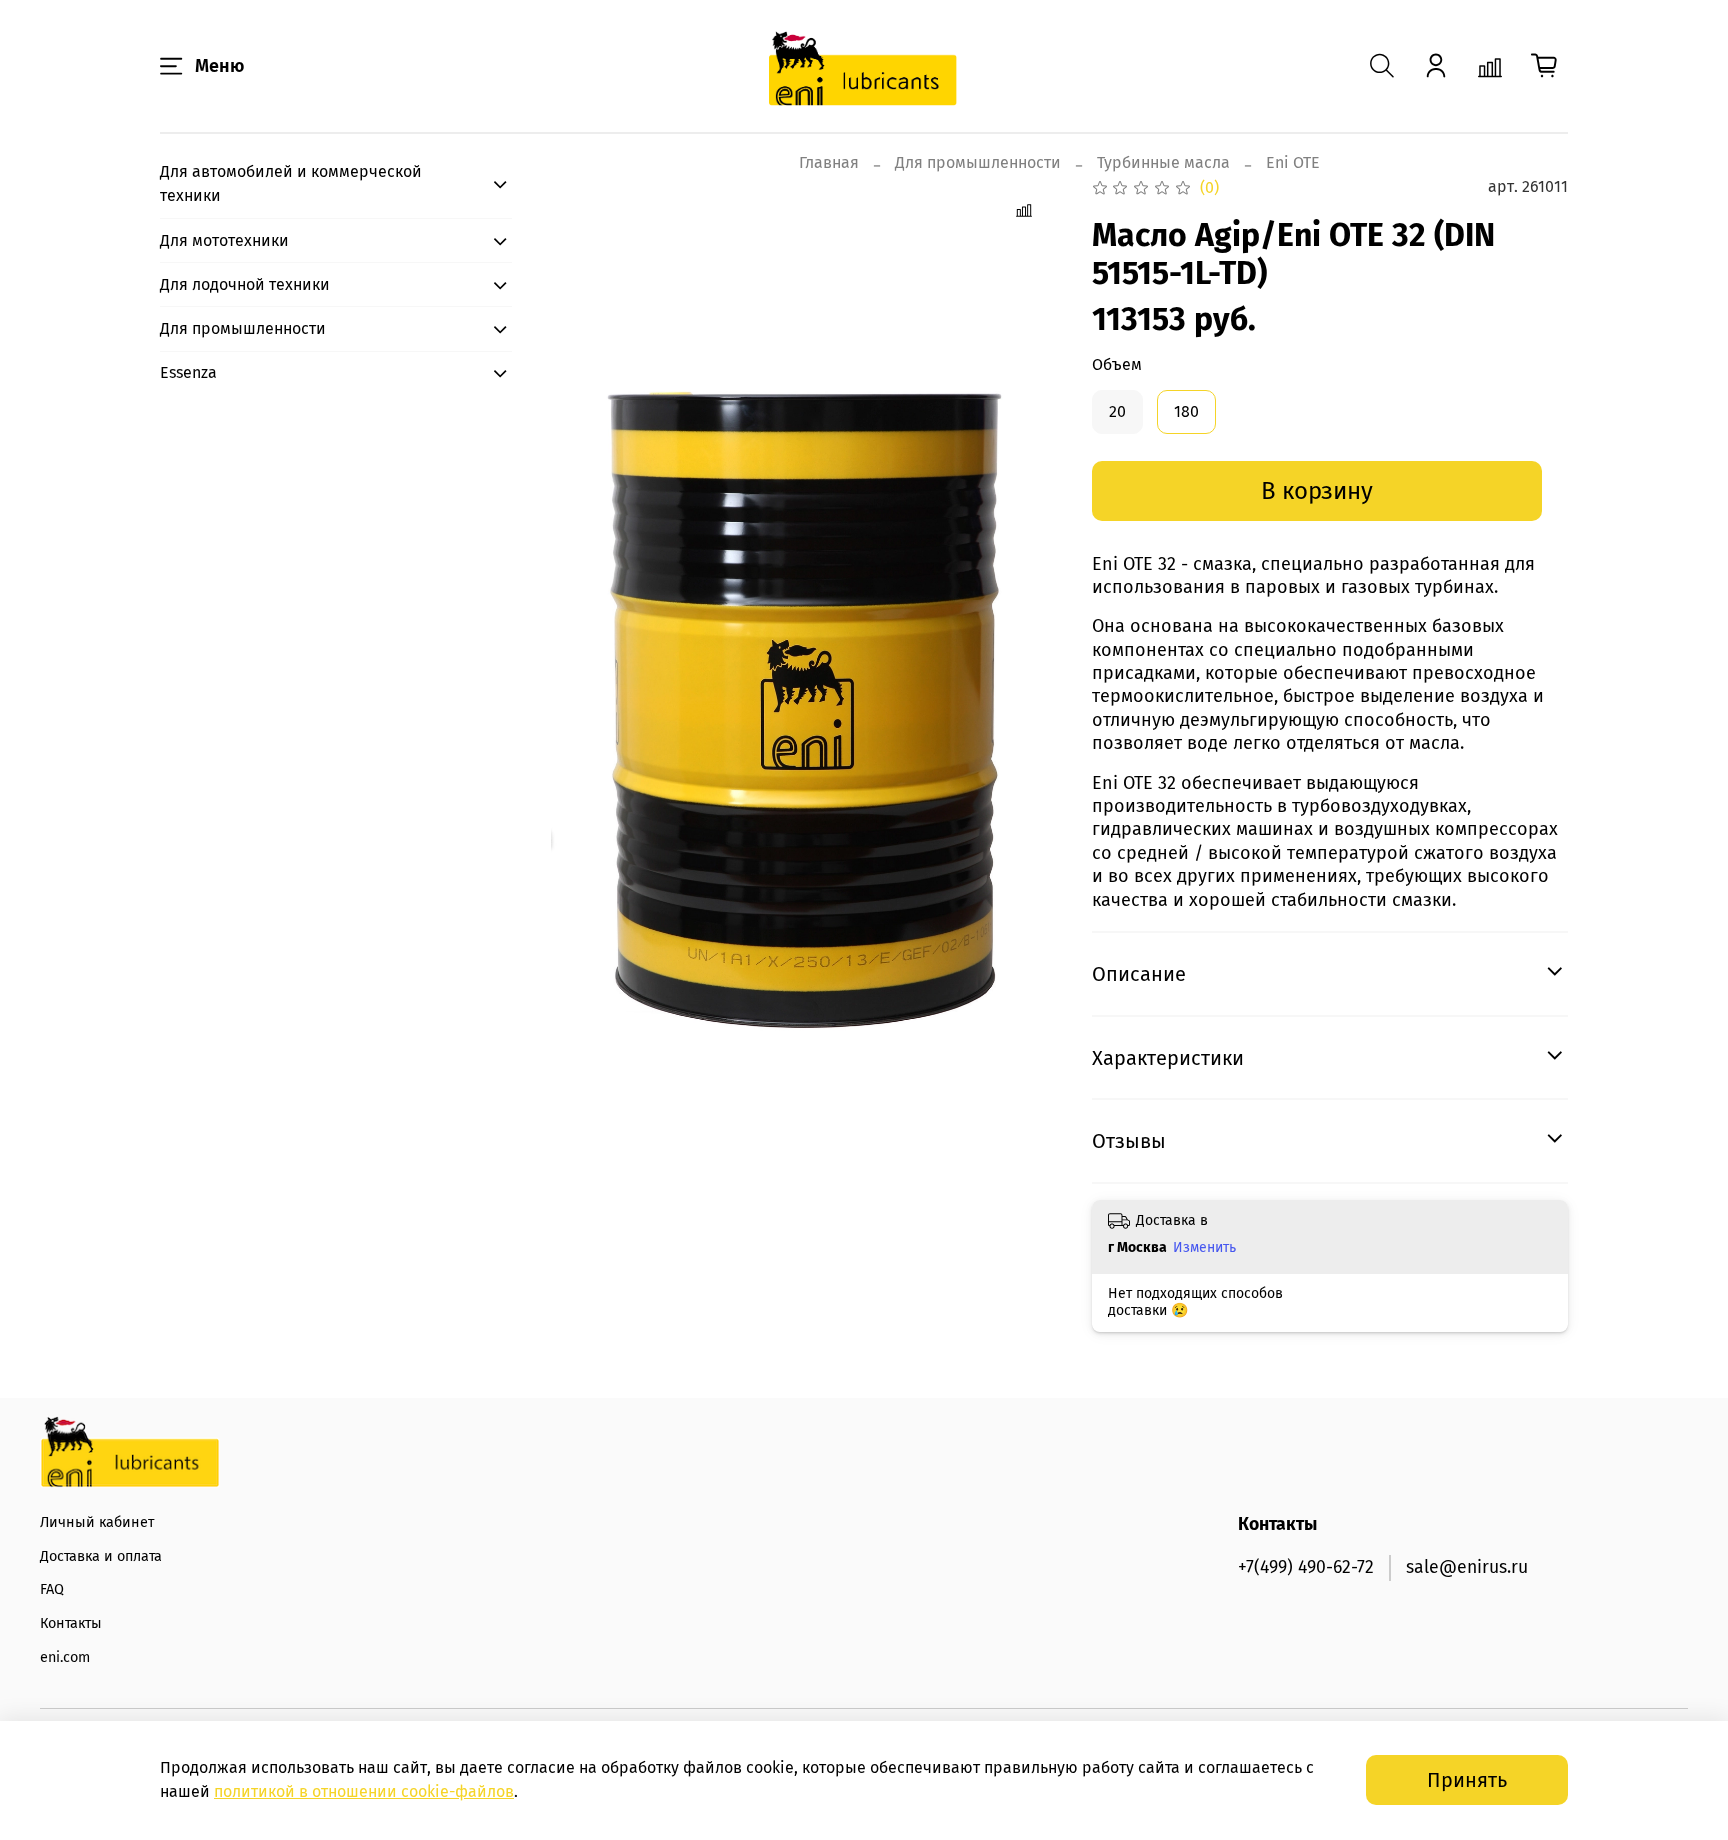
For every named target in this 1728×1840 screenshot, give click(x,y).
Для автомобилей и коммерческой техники (291, 183)
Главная (829, 162)
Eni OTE (1293, 162)
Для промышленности (978, 162)
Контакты (71, 1623)
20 (1117, 411)
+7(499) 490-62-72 (1306, 1567)
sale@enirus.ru (1467, 1567)
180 (1186, 411)
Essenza (188, 372)
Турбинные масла (1163, 162)
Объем (1117, 364)
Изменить (1204, 1247)
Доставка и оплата (101, 1556)
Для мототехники (224, 240)
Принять (1467, 1780)
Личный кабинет (97, 1522)
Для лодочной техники (245, 284)
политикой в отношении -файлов (364, 1791)
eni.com (65, 1657)
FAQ (52, 1589)
